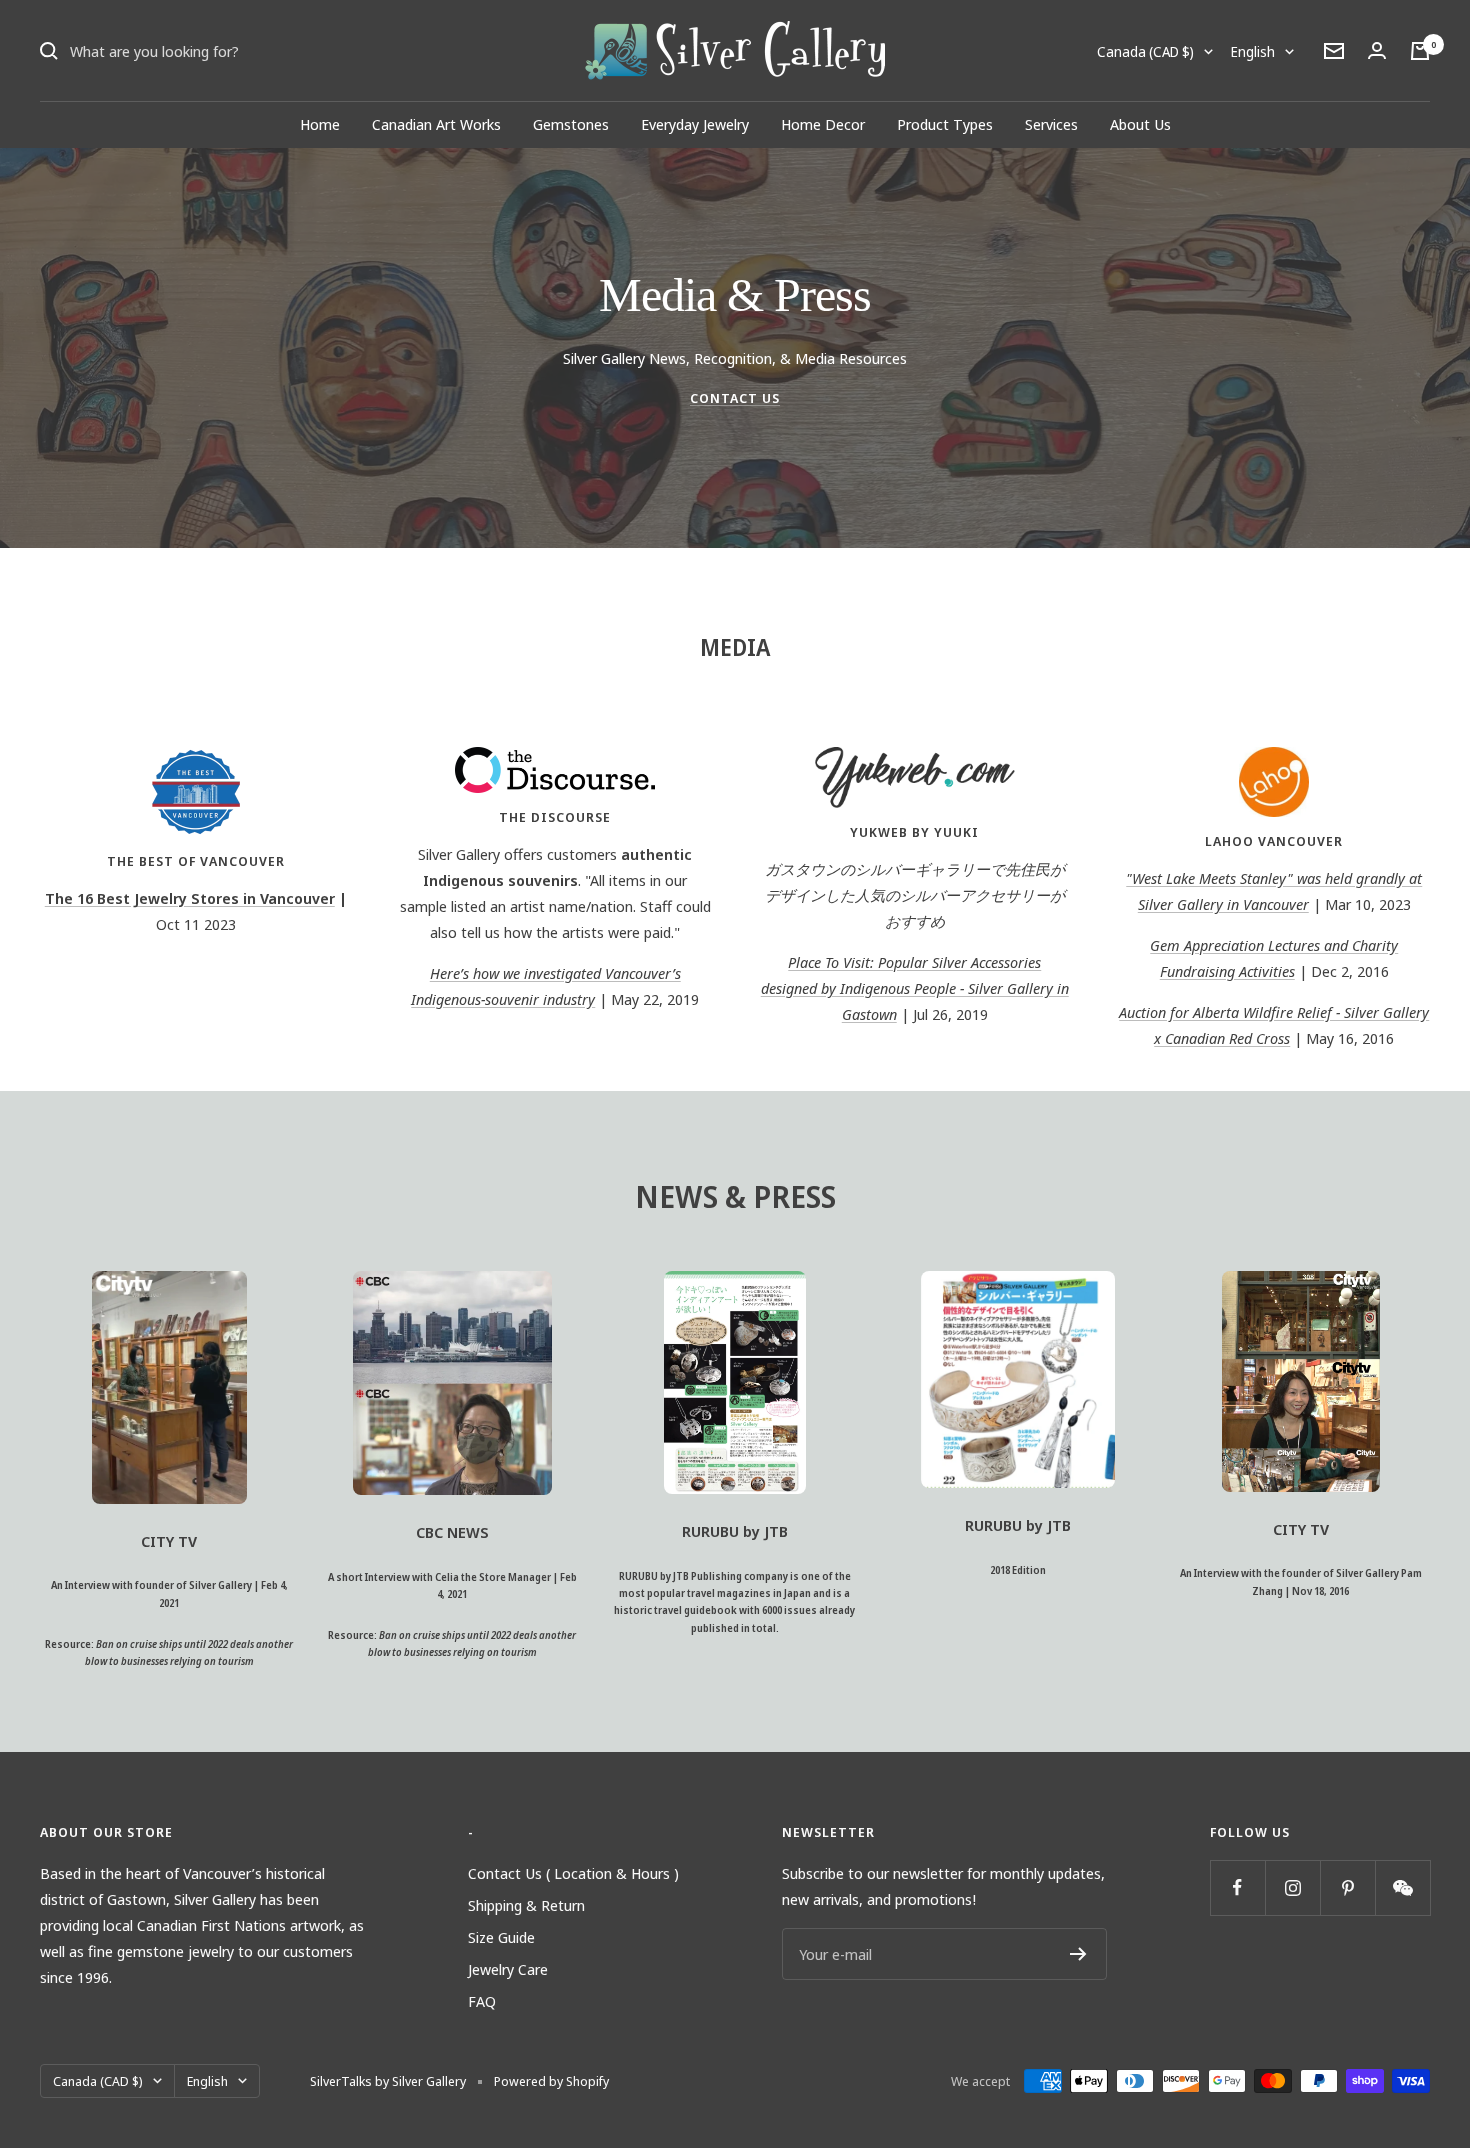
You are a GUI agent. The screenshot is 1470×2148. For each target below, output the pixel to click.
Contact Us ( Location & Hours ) (573, 1873)
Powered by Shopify (551, 2081)
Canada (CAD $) (1145, 51)
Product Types (945, 124)
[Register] (1078, 1954)
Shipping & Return (526, 1905)
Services (1051, 124)
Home (320, 124)
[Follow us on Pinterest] (1347, 1887)
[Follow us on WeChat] (1402, 1887)
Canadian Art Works (436, 124)
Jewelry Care (508, 1969)
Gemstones (571, 124)
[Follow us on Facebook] (1237, 1887)
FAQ (482, 2001)
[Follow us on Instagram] (1292, 1887)
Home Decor (823, 124)
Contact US (735, 398)
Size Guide (501, 1937)
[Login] (1377, 50)
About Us (1140, 124)
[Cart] (1420, 51)
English (1253, 51)
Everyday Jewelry (695, 124)
